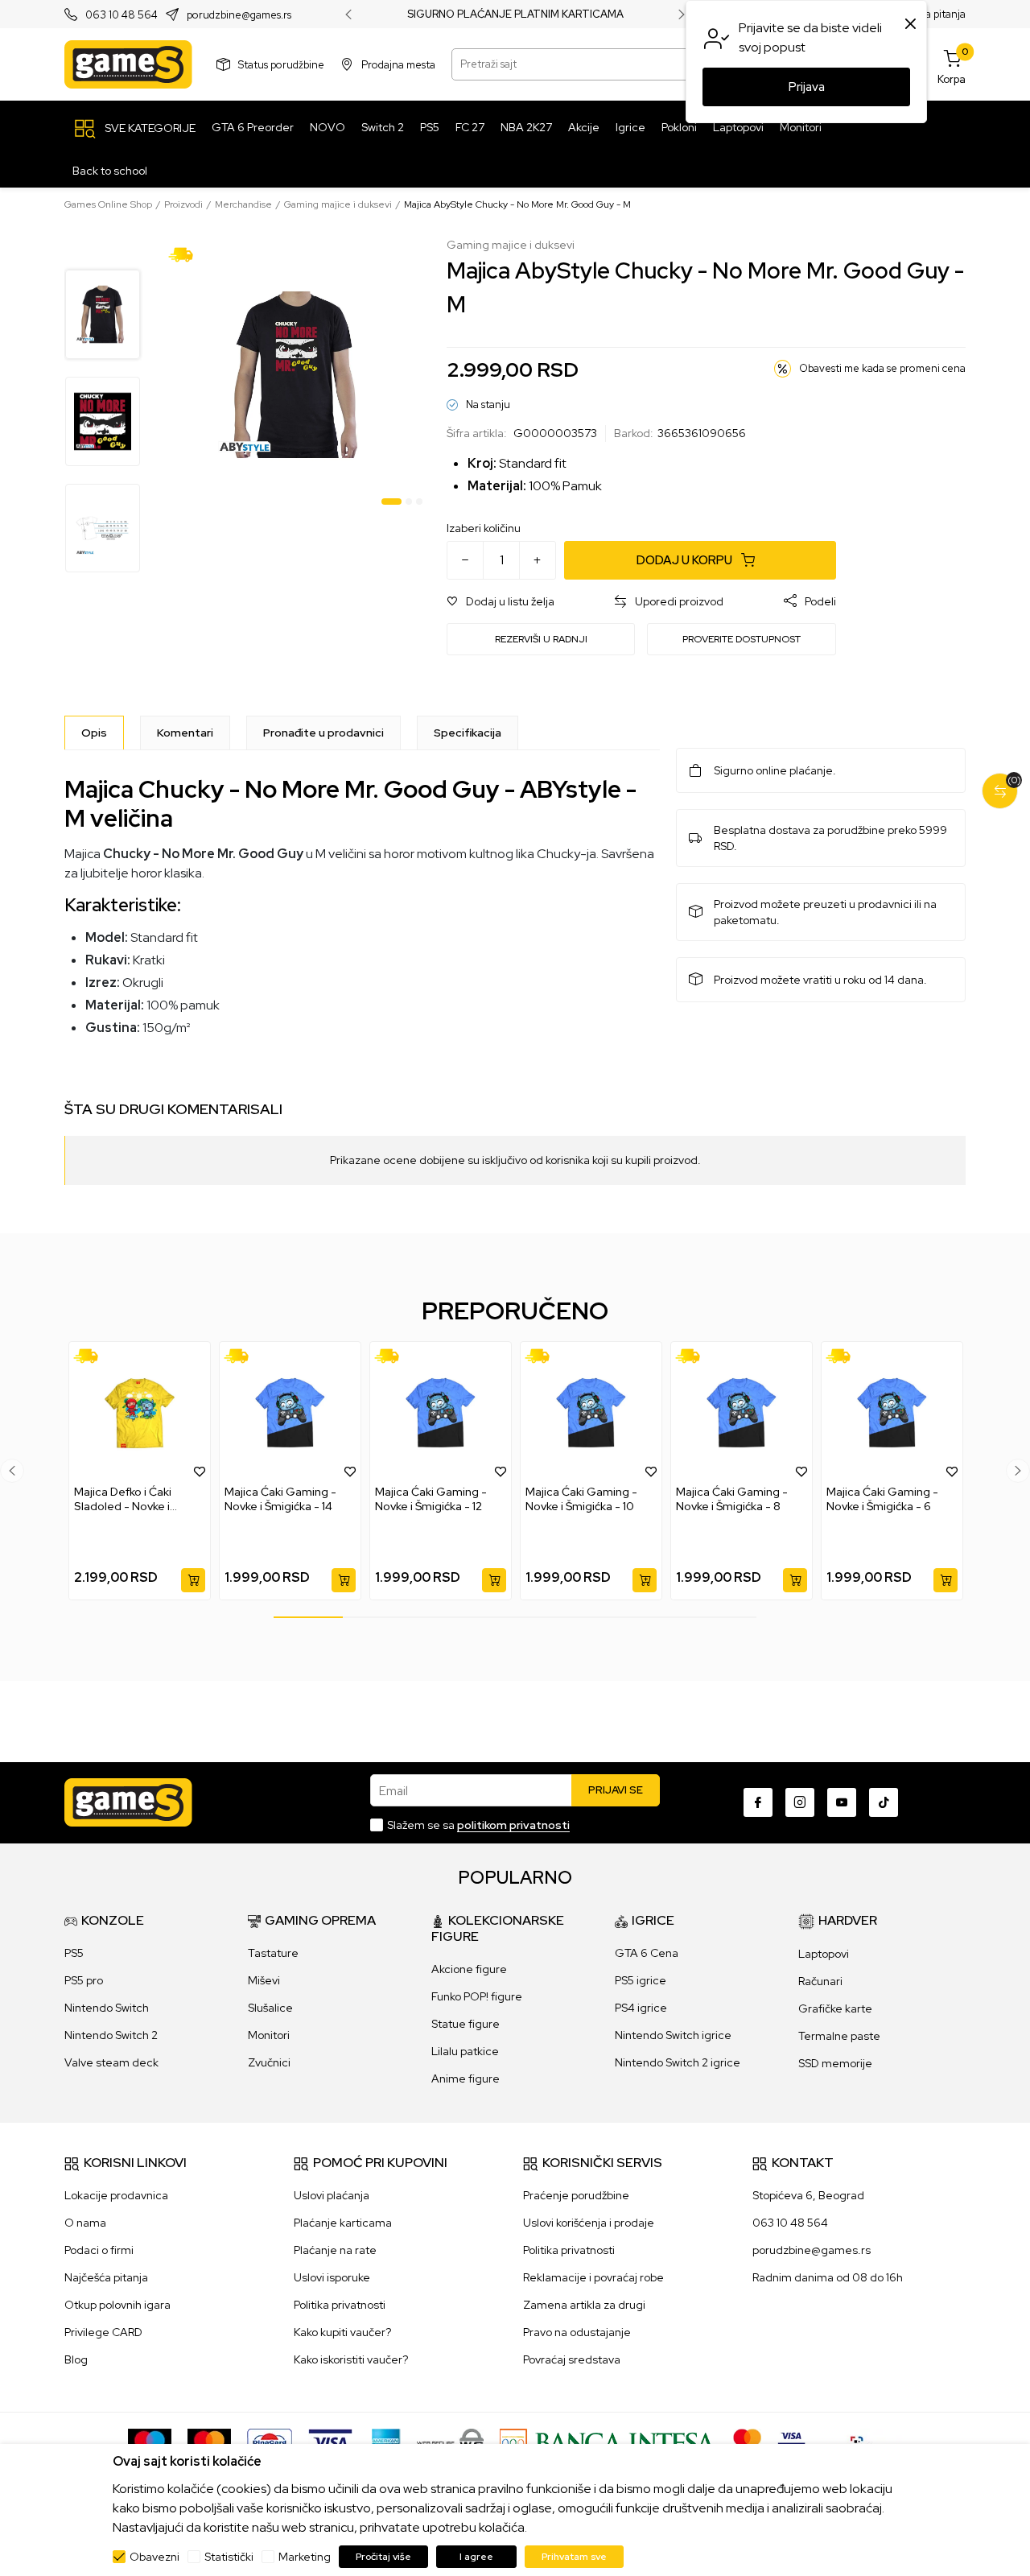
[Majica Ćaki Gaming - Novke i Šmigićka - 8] (742, 1413)
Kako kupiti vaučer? (342, 2332)
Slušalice (270, 2008)
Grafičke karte (835, 2008)
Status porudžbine (281, 64)
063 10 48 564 (122, 15)
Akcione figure (469, 1969)
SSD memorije (835, 2063)
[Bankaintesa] (608, 2442)
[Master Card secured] (747, 2442)
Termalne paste (839, 2036)
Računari (820, 1981)
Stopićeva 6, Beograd (808, 2195)
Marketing (305, 2557)
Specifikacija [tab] (468, 733)
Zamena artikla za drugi (584, 2305)
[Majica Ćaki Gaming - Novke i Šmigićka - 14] (290, 1413)
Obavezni (154, 2557)
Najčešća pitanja (106, 2277)
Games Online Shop (108, 204)
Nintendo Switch (107, 2008)
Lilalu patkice (465, 2051)
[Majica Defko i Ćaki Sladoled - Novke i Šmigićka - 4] (140, 1413)
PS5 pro (84, 1980)
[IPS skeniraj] (862, 2442)
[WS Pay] (450, 2442)
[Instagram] (800, 1802)
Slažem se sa (478, 1825)
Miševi (264, 1980)
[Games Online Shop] (128, 64)
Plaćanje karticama (343, 2223)
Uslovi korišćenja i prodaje (589, 2223)
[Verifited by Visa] (791, 2442)
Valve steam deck (111, 2062)
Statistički (229, 2557)
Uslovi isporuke (332, 2277)
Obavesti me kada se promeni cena (882, 368)
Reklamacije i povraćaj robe (593, 2277)
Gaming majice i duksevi (338, 204)
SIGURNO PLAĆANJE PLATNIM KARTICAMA (515, 14)
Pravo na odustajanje (577, 2332)
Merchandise (243, 204)
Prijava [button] (807, 87)
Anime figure (466, 2079)
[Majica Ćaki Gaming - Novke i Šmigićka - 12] (441, 1413)
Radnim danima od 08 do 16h (828, 2277)
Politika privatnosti (340, 2305)
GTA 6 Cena (647, 1953)
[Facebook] (758, 1802)
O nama (85, 2223)
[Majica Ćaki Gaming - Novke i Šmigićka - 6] (892, 1413)
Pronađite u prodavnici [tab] (323, 733)
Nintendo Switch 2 (111, 2035)
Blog (76, 2359)
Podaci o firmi (99, 2250)
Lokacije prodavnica (116, 2195)
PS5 (74, 1953)
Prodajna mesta (398, 64)
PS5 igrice (641, 1980)
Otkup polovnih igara (117, 2305)
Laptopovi (824, 1954)
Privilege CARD (103, 2332)
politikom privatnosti (513, 1825)
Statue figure (466, 2024)
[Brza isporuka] (186, 254)
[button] (501, 602)
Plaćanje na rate (335, 2250)
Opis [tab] (94, 733)
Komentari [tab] (185, 733)
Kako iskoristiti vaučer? (351, 2359)
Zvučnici (269, 2062)
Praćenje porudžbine (576, 2195)
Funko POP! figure (477, 1996)
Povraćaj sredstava (572, 2359)
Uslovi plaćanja (332, 2195)
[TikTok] (884, 1802)
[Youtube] (842, 1802)
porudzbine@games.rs (239, 15)
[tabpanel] (296, 375)
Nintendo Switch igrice (673, 2035)
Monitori (269, 2035)
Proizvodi (183, 204)
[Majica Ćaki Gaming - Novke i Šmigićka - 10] (591, 1413)
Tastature (273, 1953)
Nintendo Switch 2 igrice (678, 2062)
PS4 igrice (641, 2008)
